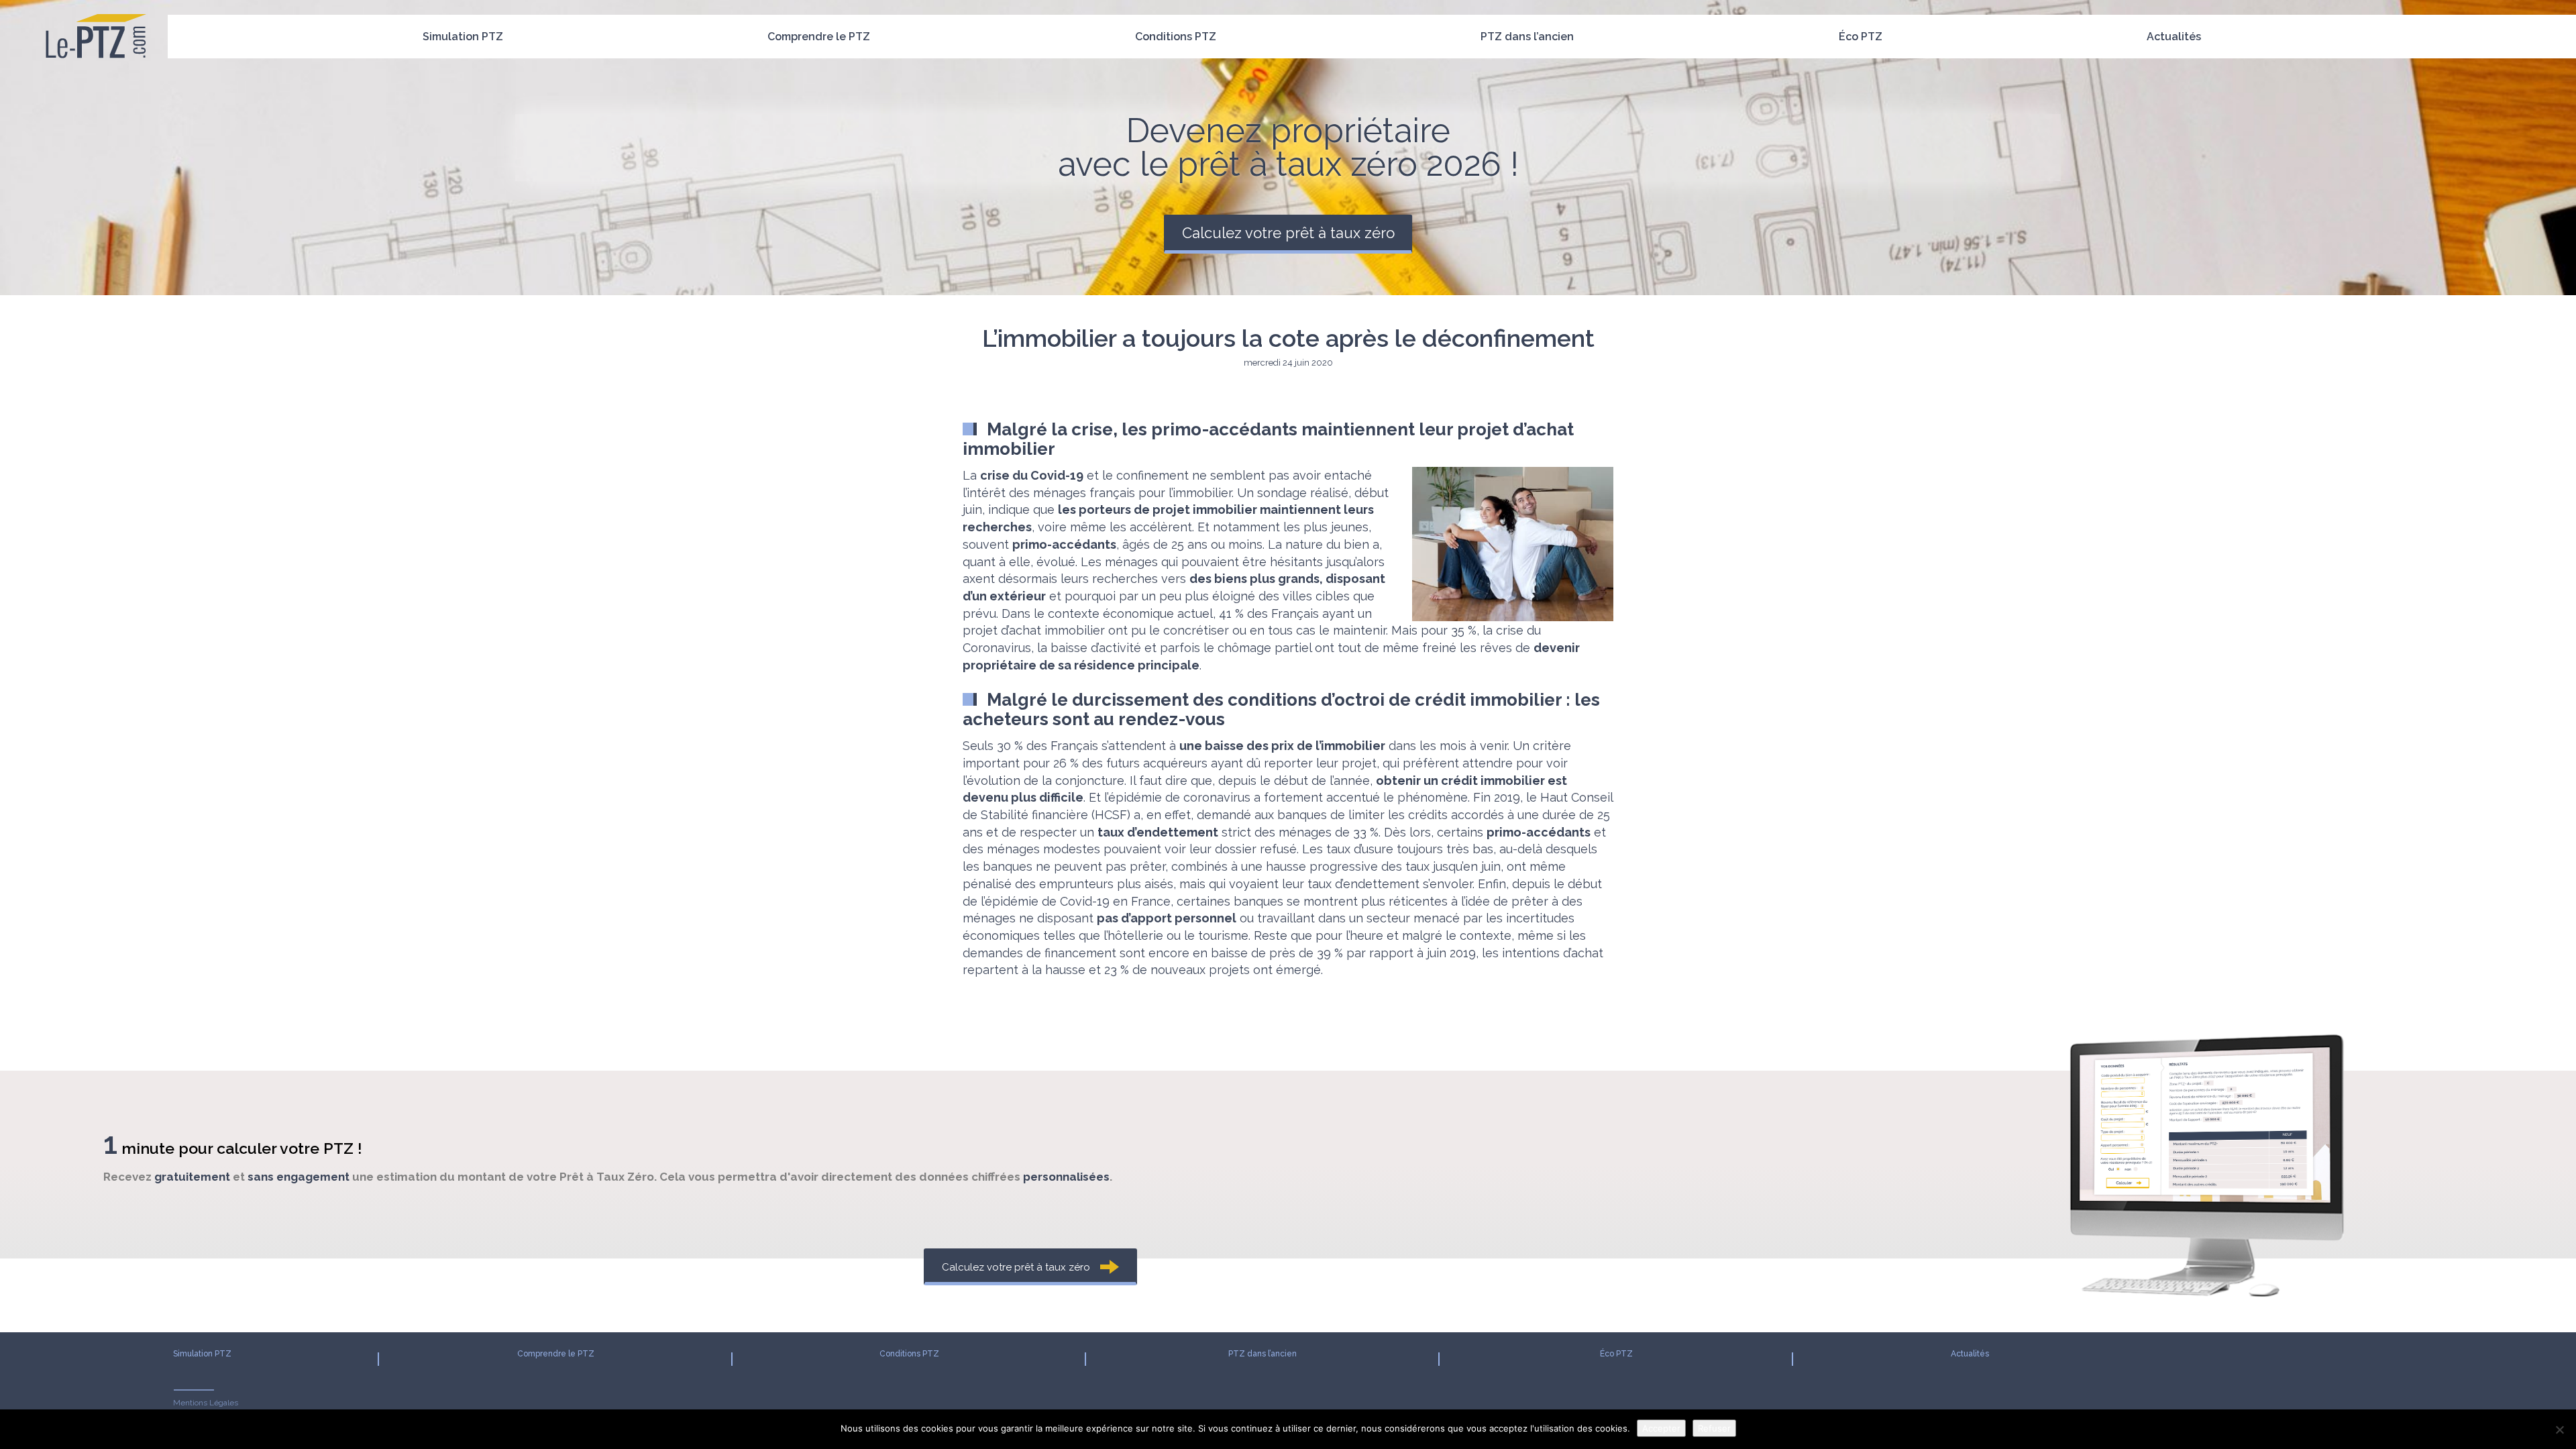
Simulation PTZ (463, 37)
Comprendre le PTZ (819, 37)
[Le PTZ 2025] (96, 17)
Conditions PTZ (1176, 37)
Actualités (2174, 37)
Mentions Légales (206, 1403)
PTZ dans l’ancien (1527, 37)
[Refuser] (2559, 1430)
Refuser (1714, 1428)
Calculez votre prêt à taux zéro (1288, 233)
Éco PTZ (1861, 37)
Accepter (1661, 1428)
